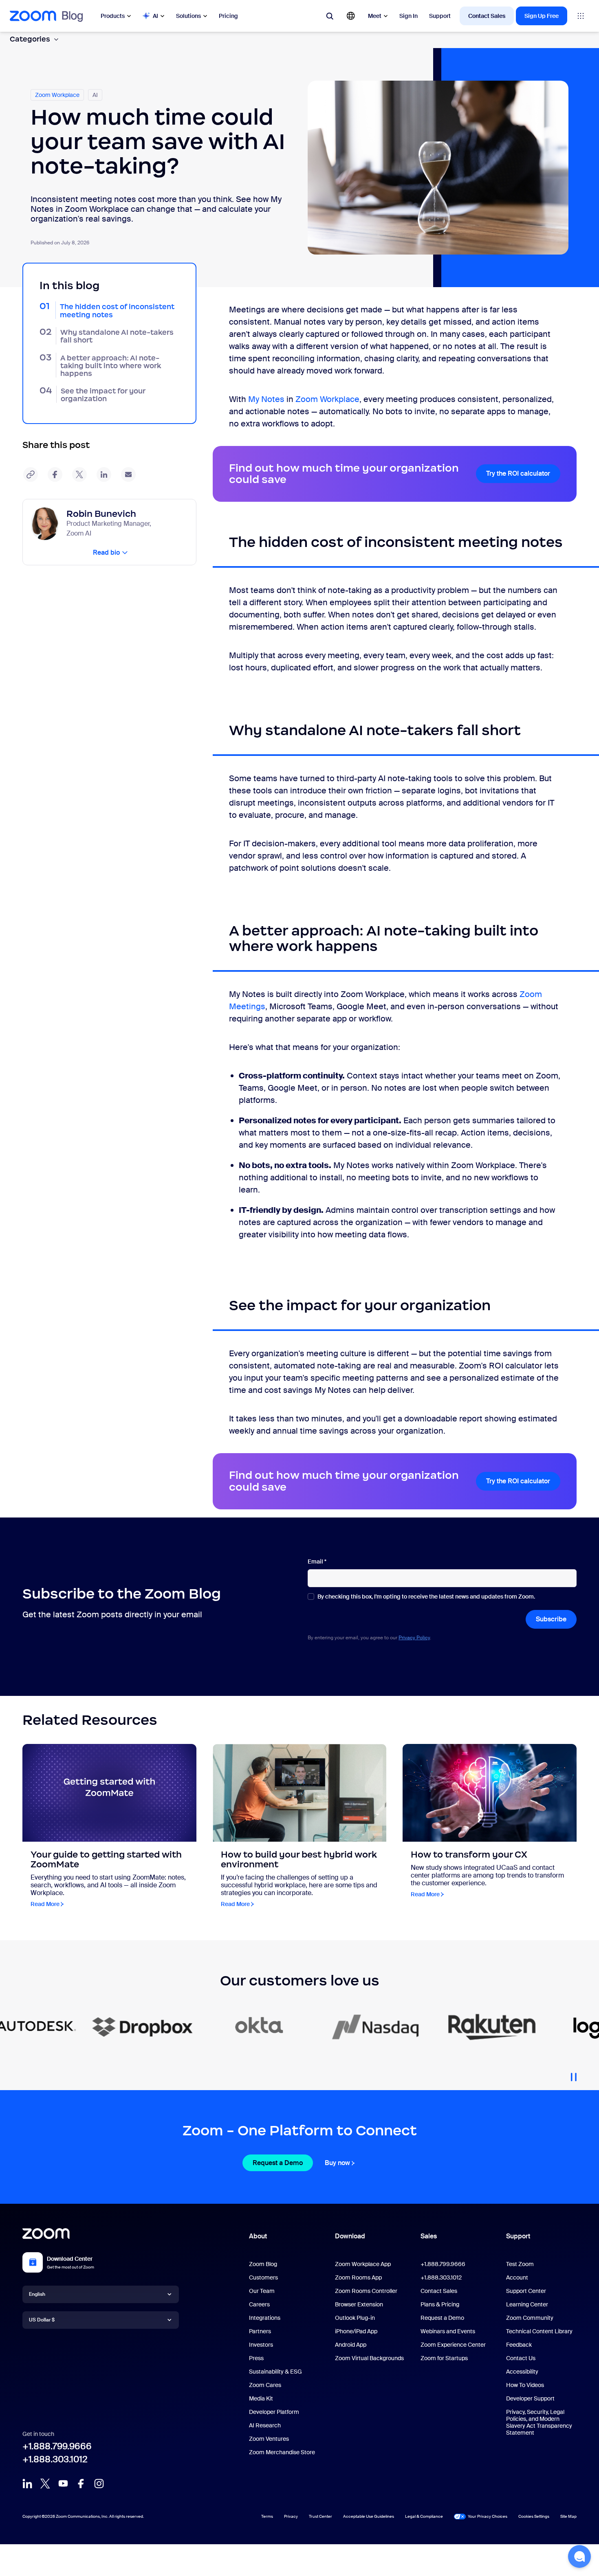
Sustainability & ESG (275, 2372)
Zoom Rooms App (358, 2277)
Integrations (265, 2318)
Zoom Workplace (327, 399)
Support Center (526, 2291)
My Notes (266, 399)
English (37, 2294)
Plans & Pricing (440, 2304)
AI (155, 16)
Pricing (228, 16)
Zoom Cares (265, 2385)
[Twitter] (45, 2484)
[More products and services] (581, 16)
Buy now (337, 2163)
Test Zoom (520, 2264)
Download (350, 2236)
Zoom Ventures (269, 2439)
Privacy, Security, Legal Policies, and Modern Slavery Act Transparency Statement (539, 2422)
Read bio (106, 552)
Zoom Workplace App (363, 2264)
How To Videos (525, 2385)
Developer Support (530, 2398)
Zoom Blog (263, 2264)
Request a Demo (278, 2163)
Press (256, 2358)
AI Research (265, 2425)
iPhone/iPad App (356, 2331)
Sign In (409, 16)
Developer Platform (274, 2412)
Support (440, 16)
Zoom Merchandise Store (282, 2452)
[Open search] (330, 16)
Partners (260, 2331)
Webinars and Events (448, 2331)
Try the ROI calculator (518, 473)
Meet (375, 16)
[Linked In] (27, 2484)
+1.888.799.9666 (57, 2446)
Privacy (291, 2516)
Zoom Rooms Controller (366, 2291)
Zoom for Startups (444, 2358)
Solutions (188, 16)
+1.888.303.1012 (55, 2459)
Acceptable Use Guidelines (369, 2516)
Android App (351, 2345)
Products (113, 16)
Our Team (262, 2291)
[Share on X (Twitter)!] (79, 474)
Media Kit (261, 2398)
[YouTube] (63, 2484)
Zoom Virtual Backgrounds (369, 2358)
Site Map (568, 2516)
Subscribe (551, 1619)
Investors (261, 2345)
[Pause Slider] (574, 2074)
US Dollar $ (42, 2320)
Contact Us (521, 2358)
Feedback (519, 2345)
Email (317, 1562)
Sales (429, 2236)
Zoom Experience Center (453, 2345)
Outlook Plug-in (355, 2318)
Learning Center (527, 2304)
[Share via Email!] (128, 474)
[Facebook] (81, 2484)
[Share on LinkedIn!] (104, 474)
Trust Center (320, 2516)
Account (517, 2277)
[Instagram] (99, 2484)
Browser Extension (359, 2304)
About (258, 2236)
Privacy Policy (414, 1638)
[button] (579, 2556)
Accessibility (522, 2372)
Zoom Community (530, 2318)
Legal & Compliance (424, 2516)
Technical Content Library (539, 2331)
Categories (30, 39)
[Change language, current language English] (351, 16)
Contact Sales (487, 16)
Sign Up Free (542, 16)
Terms (267, 2516)
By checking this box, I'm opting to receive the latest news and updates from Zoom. (426, 1597)
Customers (263, 2277)
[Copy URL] (31, 474)
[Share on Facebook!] (55, 474)
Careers (259, 2304)
